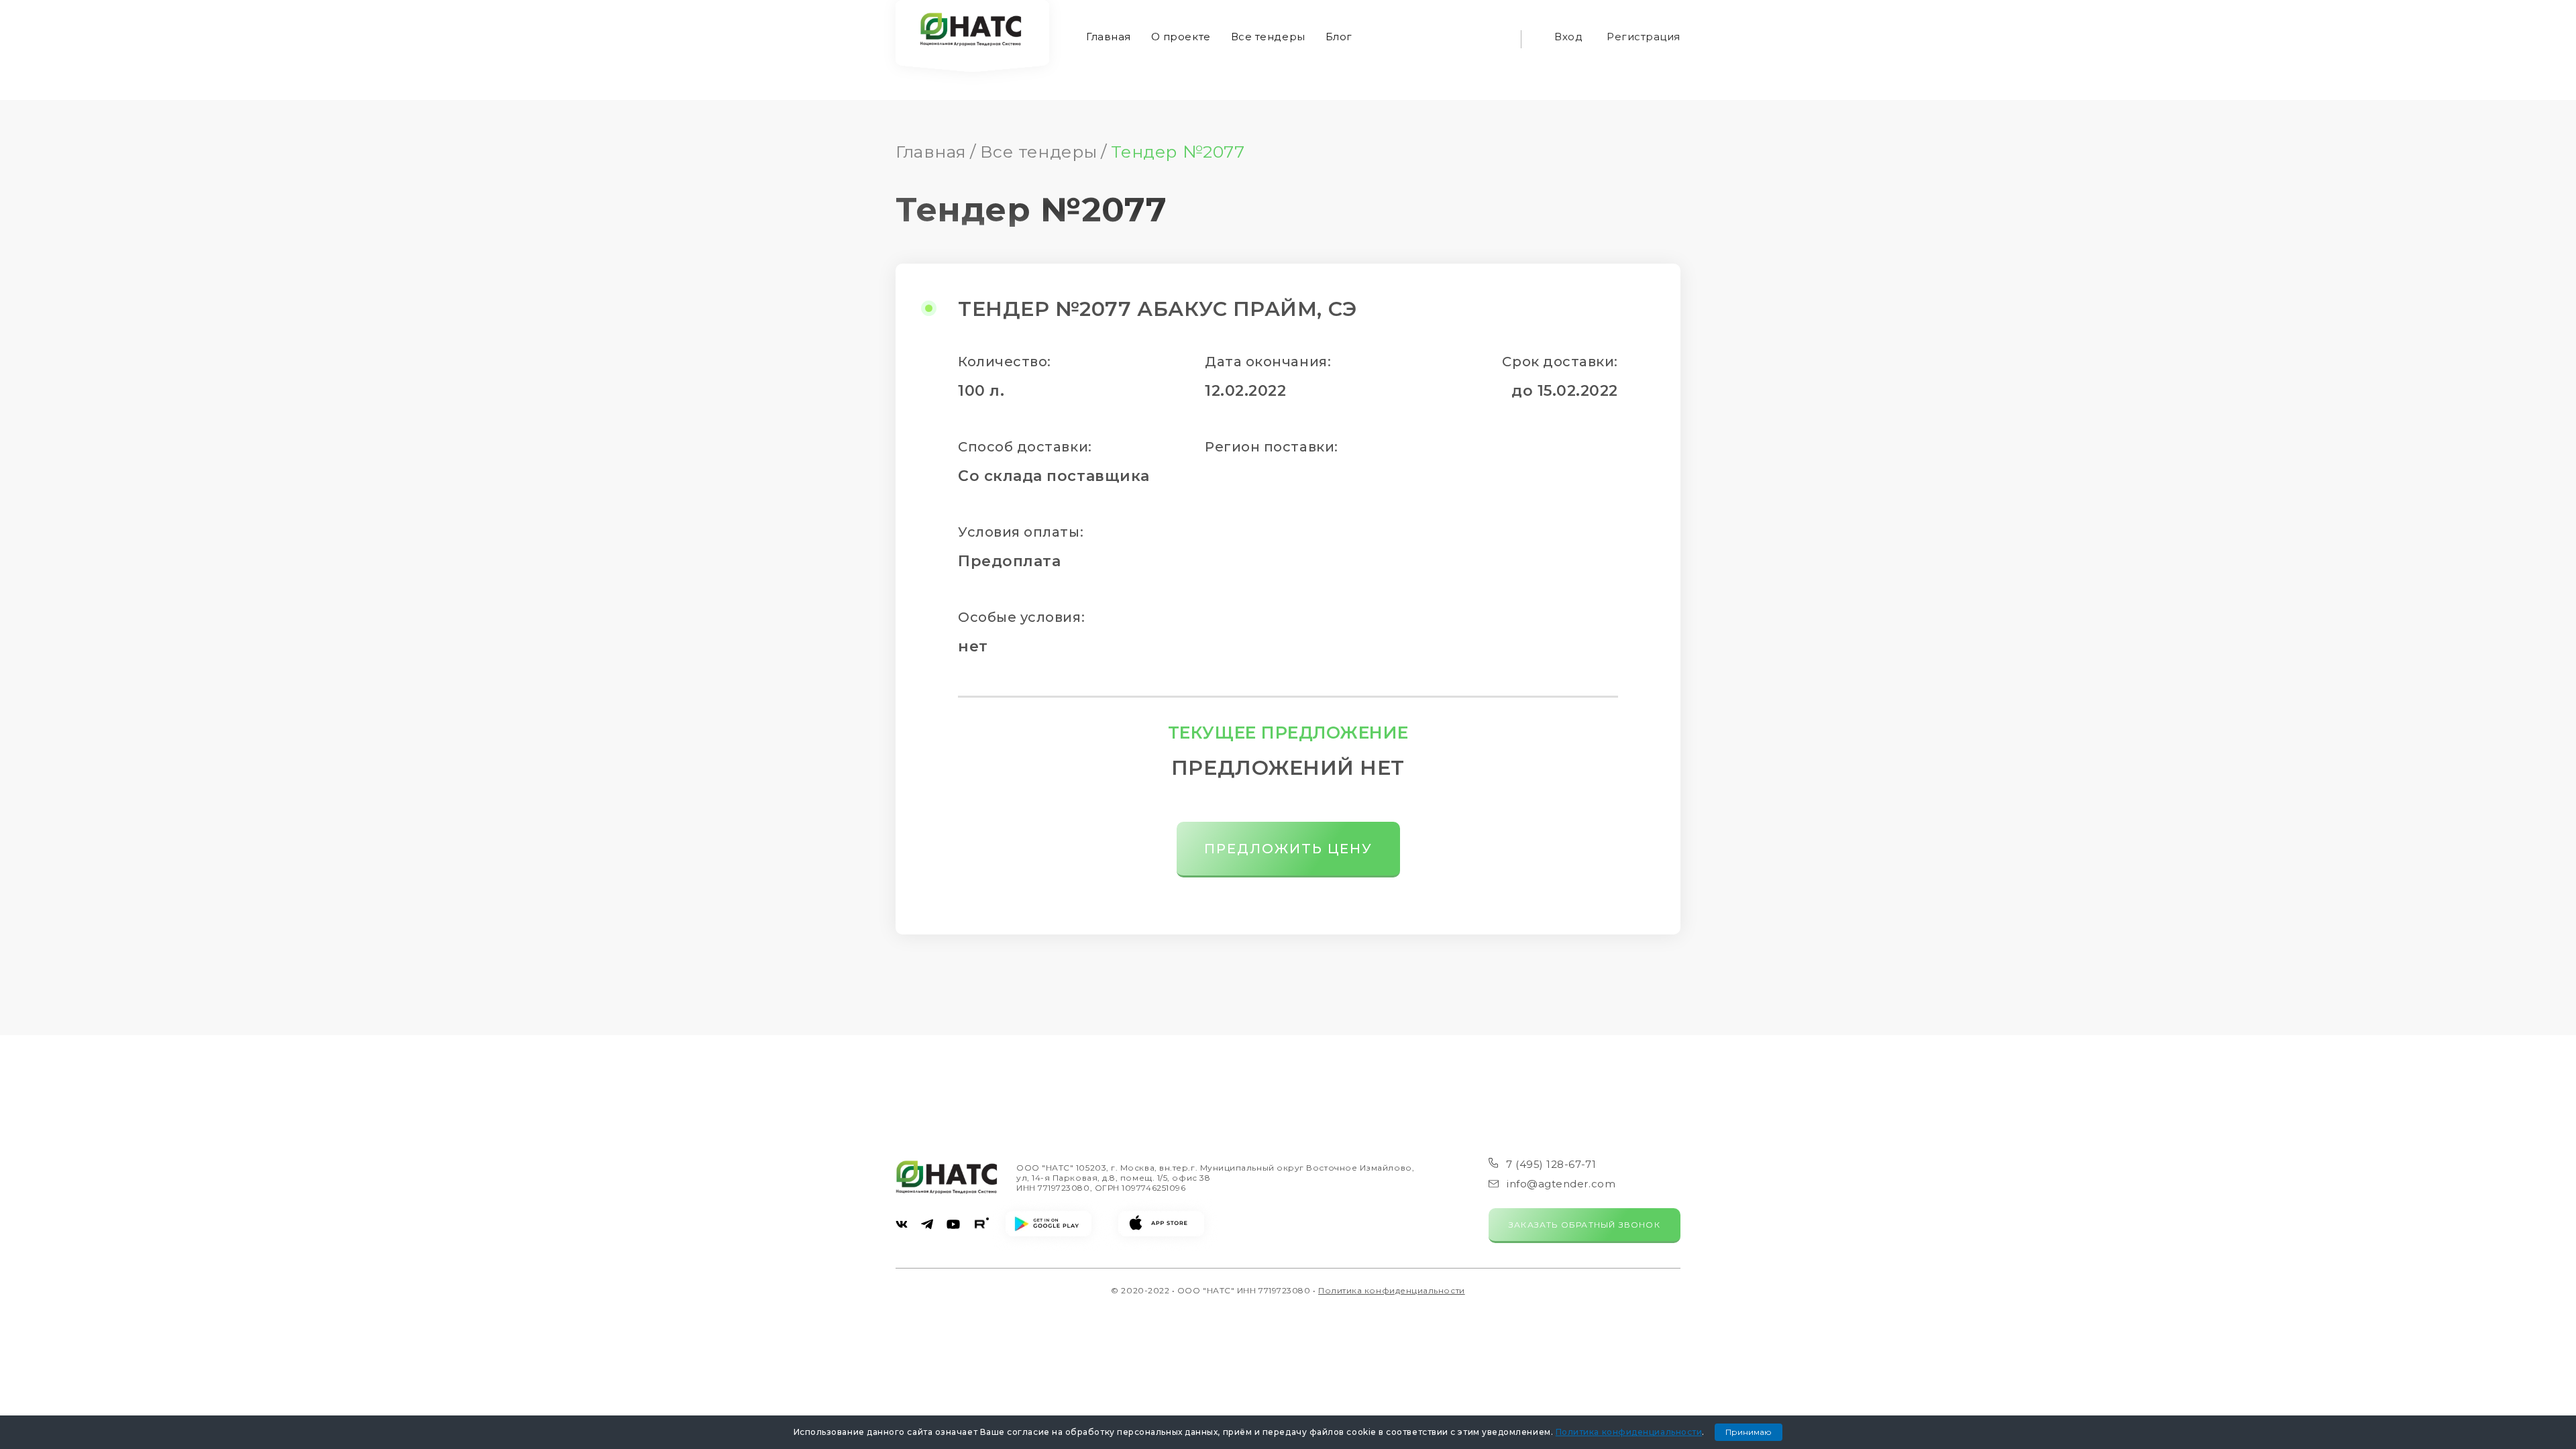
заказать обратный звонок (1585, 1225)
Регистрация (1644, 37)
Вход (1568, 37)
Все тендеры (1268, 37)
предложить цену (1288, 849)
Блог (1339, 37)
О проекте (1181, 37)
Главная (1109, 37)
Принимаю (1749, 1432)
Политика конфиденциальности (1392, 1290)
